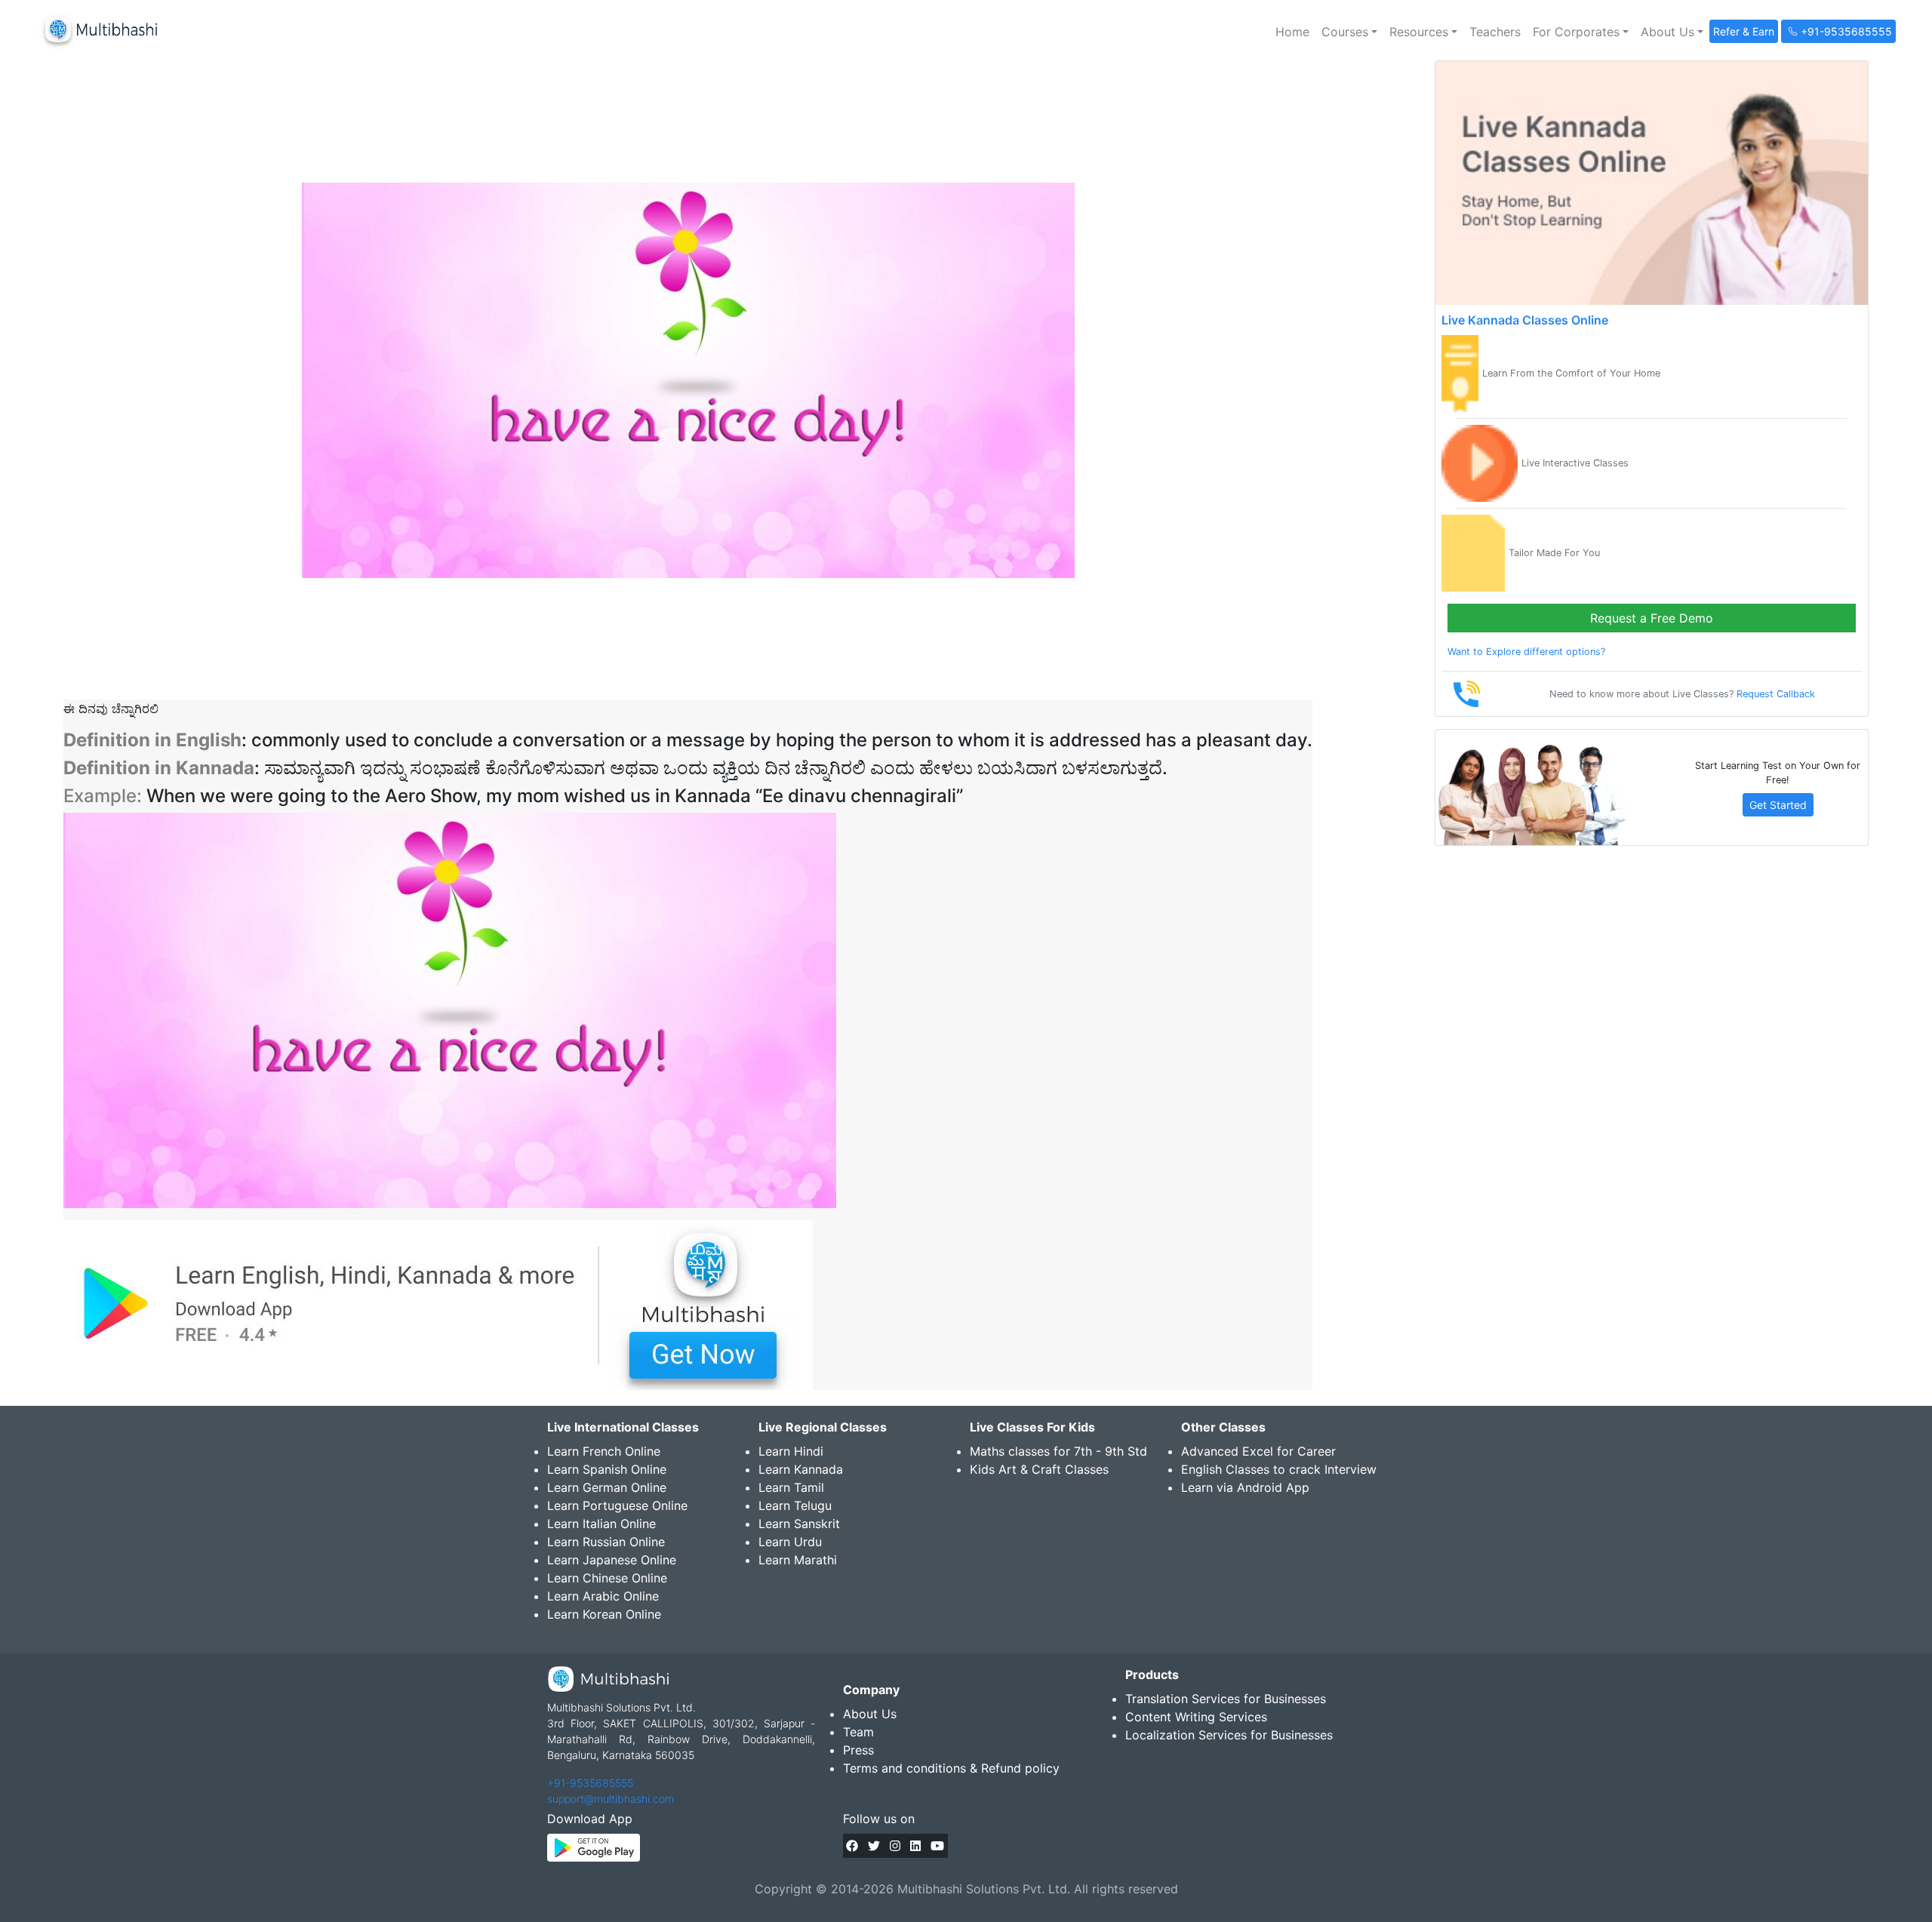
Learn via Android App (1245, 1487)
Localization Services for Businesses (1229, 1735)
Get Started (1778, 805)
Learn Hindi (791, 1451)
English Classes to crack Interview (1279, 1469)
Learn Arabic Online (603, 1596)
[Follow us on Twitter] (874, 1846)
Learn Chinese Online (607, 1578)
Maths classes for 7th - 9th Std (1058, 1451)
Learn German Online (607, 1487)
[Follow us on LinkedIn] (915, 1846)
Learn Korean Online (604, 1614)
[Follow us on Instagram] (895, 1846)
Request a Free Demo (1652, 618)
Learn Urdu (790, 1542)
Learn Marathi (798, 1560)
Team (858, 1732)
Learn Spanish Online (607, 1469)
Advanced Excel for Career (1258, 1451)
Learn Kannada (801, 1469)
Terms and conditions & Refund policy (951, 1768)
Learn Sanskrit (799, 1524)
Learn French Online (604, 1451)
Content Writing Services (1196, 1717)
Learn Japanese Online (612, 1560)
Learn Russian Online (606, 1542)
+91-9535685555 (590, 1783)
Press (858, 1750)
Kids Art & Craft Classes (1039, 1469)
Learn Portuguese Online (617, 1505)
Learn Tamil (791, 1487)
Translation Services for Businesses (1226, 1699)
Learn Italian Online (601, 1524)
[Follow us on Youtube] (937, 1846)
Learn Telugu (795, 1505)
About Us (870, 1714)
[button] (1349, 32)
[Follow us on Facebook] (852, 1846)
